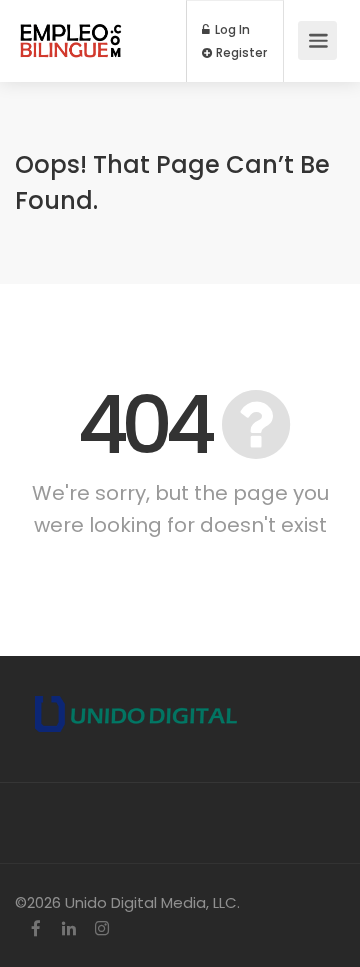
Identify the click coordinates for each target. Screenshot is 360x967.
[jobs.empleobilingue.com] (71, 30)
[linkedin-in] (68, 929)
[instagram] (101, 929)
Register (240, 53)
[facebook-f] (35, 929)
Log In (231, 30)
